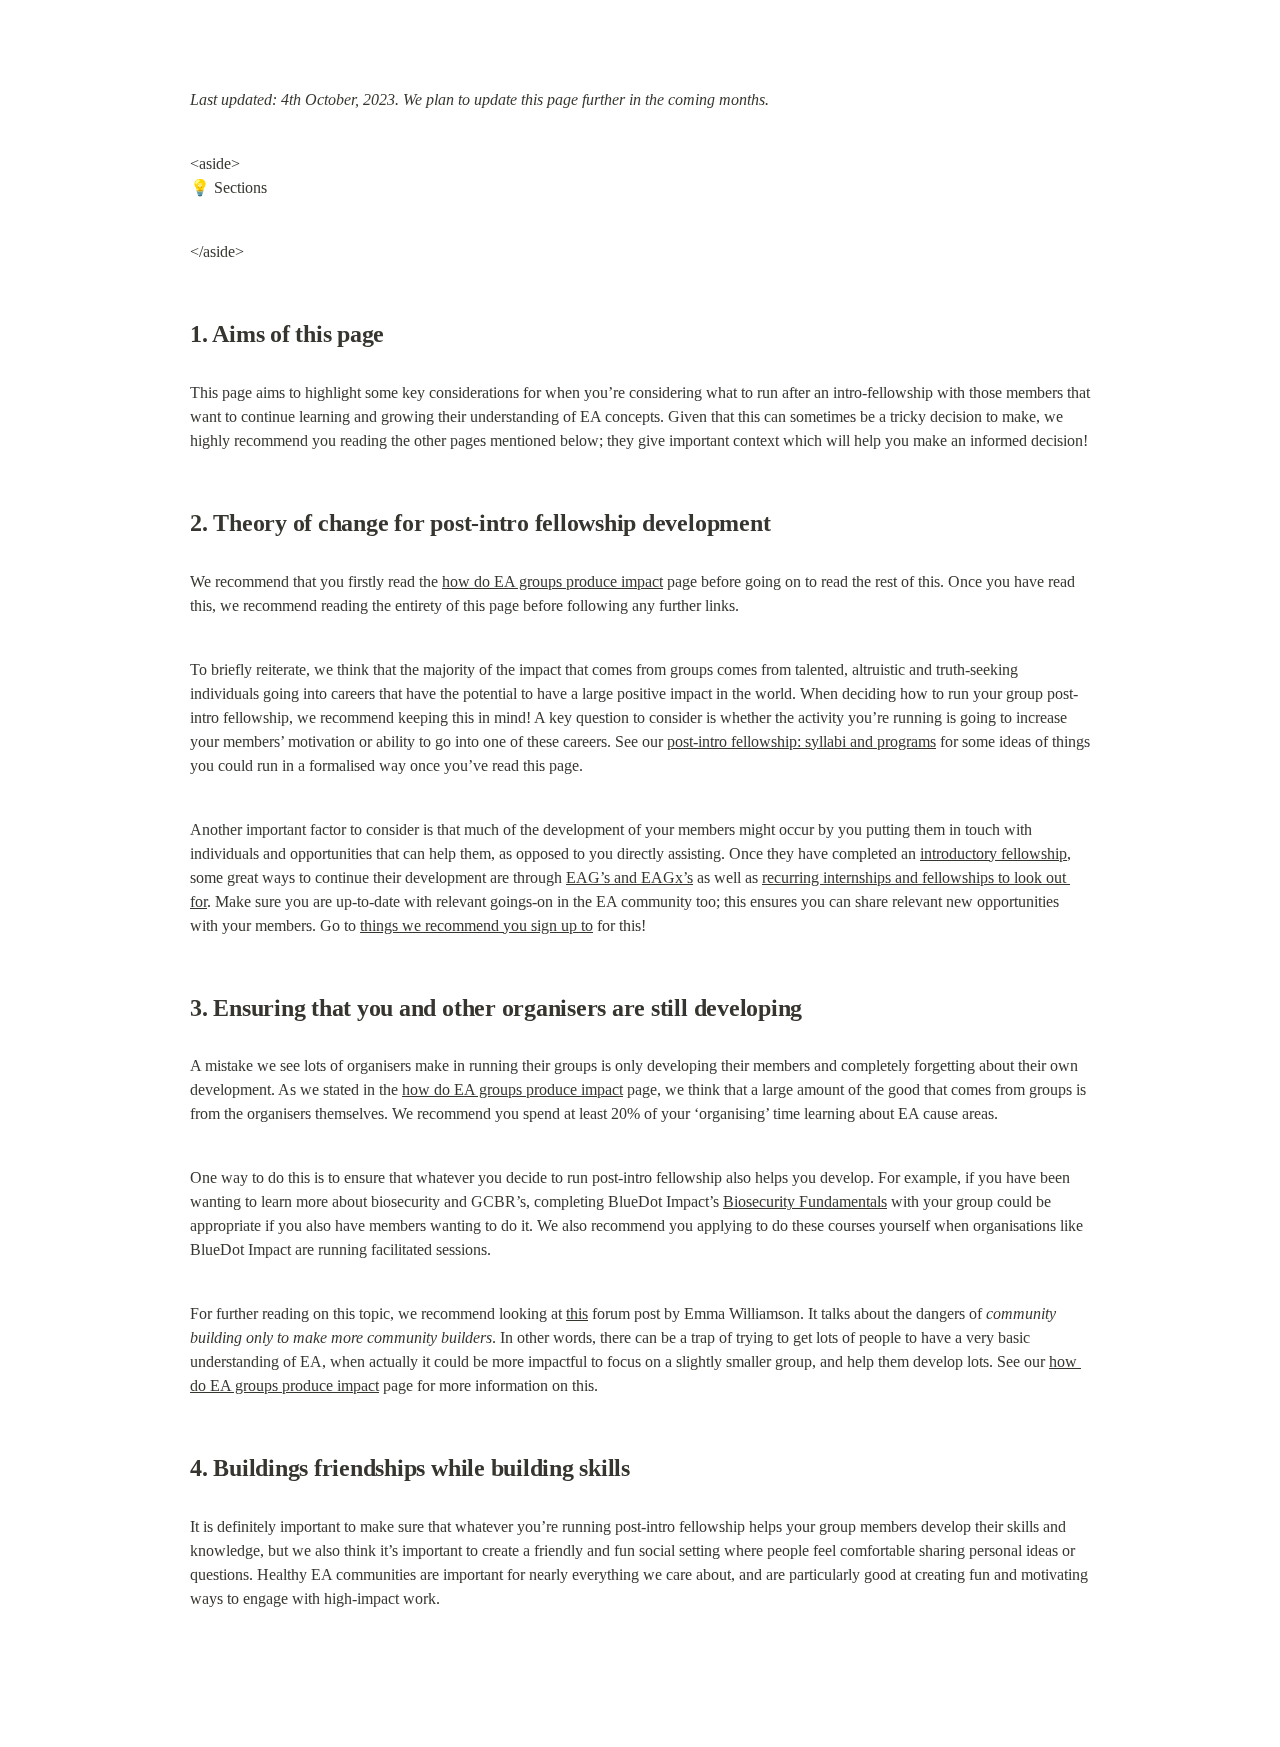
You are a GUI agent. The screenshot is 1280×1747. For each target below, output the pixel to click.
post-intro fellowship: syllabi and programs (801, 741)
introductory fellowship (993, 853)
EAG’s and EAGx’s (629, 877)
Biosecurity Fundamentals (805, 1201)
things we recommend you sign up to (476, 925)
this (577, 1313)
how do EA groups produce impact (552, 581)
